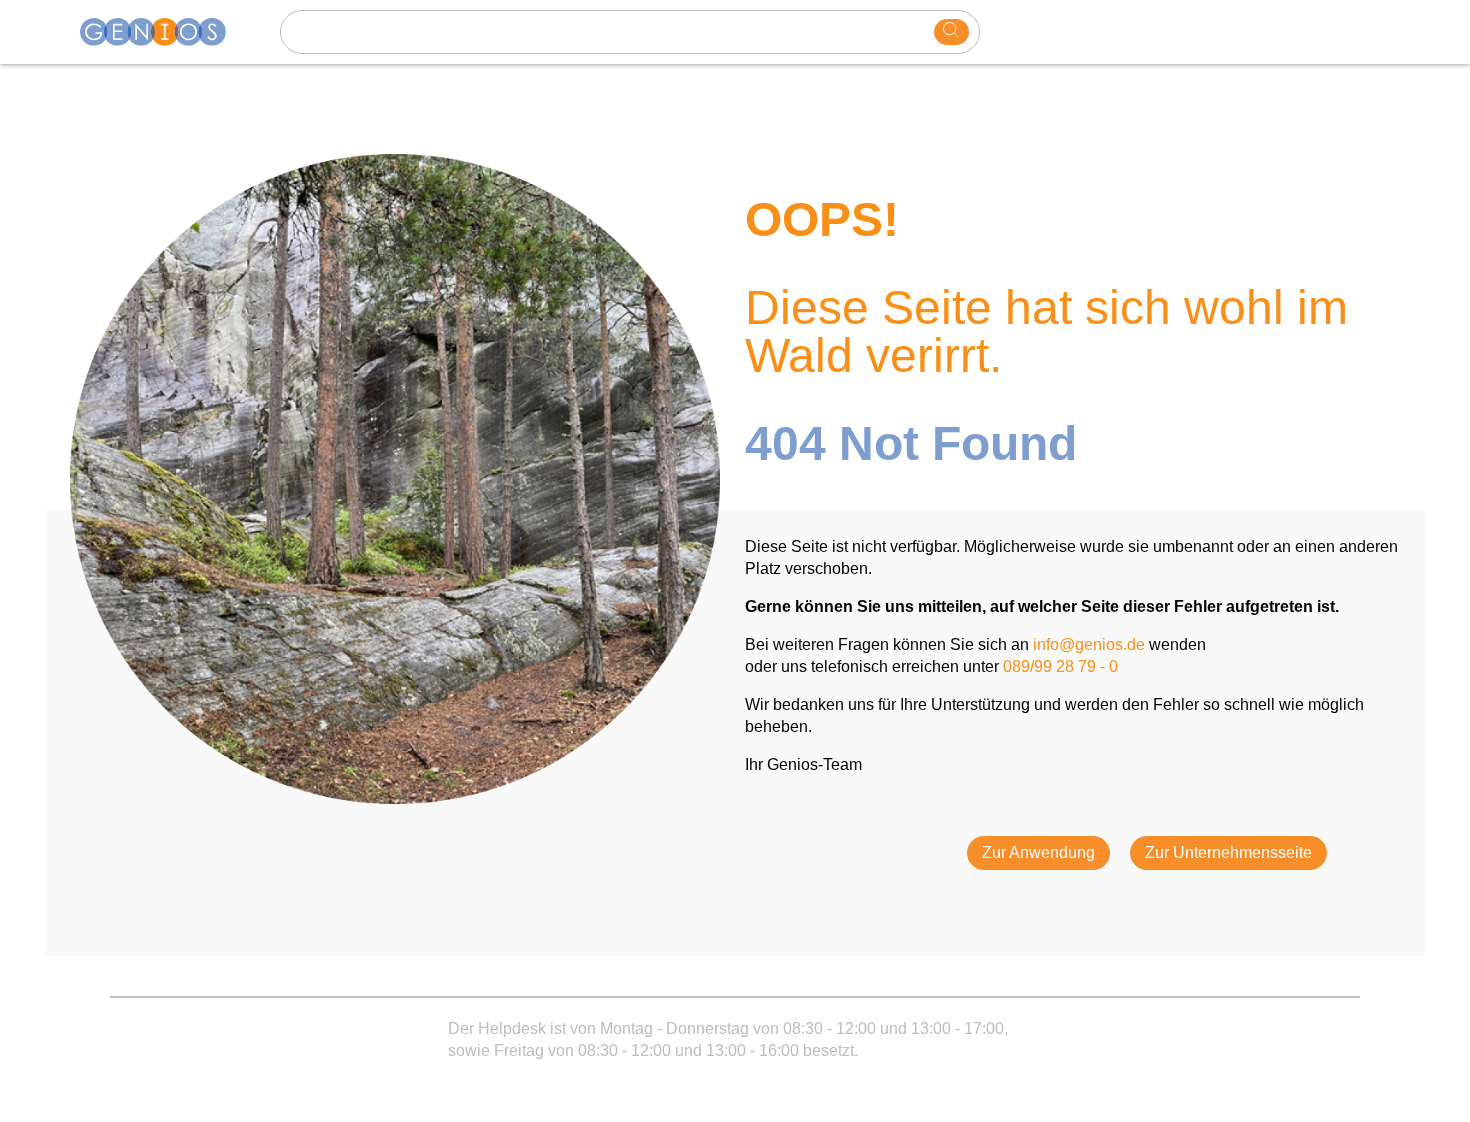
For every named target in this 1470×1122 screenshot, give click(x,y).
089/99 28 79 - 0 (1060, 666)
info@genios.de (1089, 644)
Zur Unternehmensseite (1228, 852)
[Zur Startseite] (165, 32)
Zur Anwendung (1038, 852)
